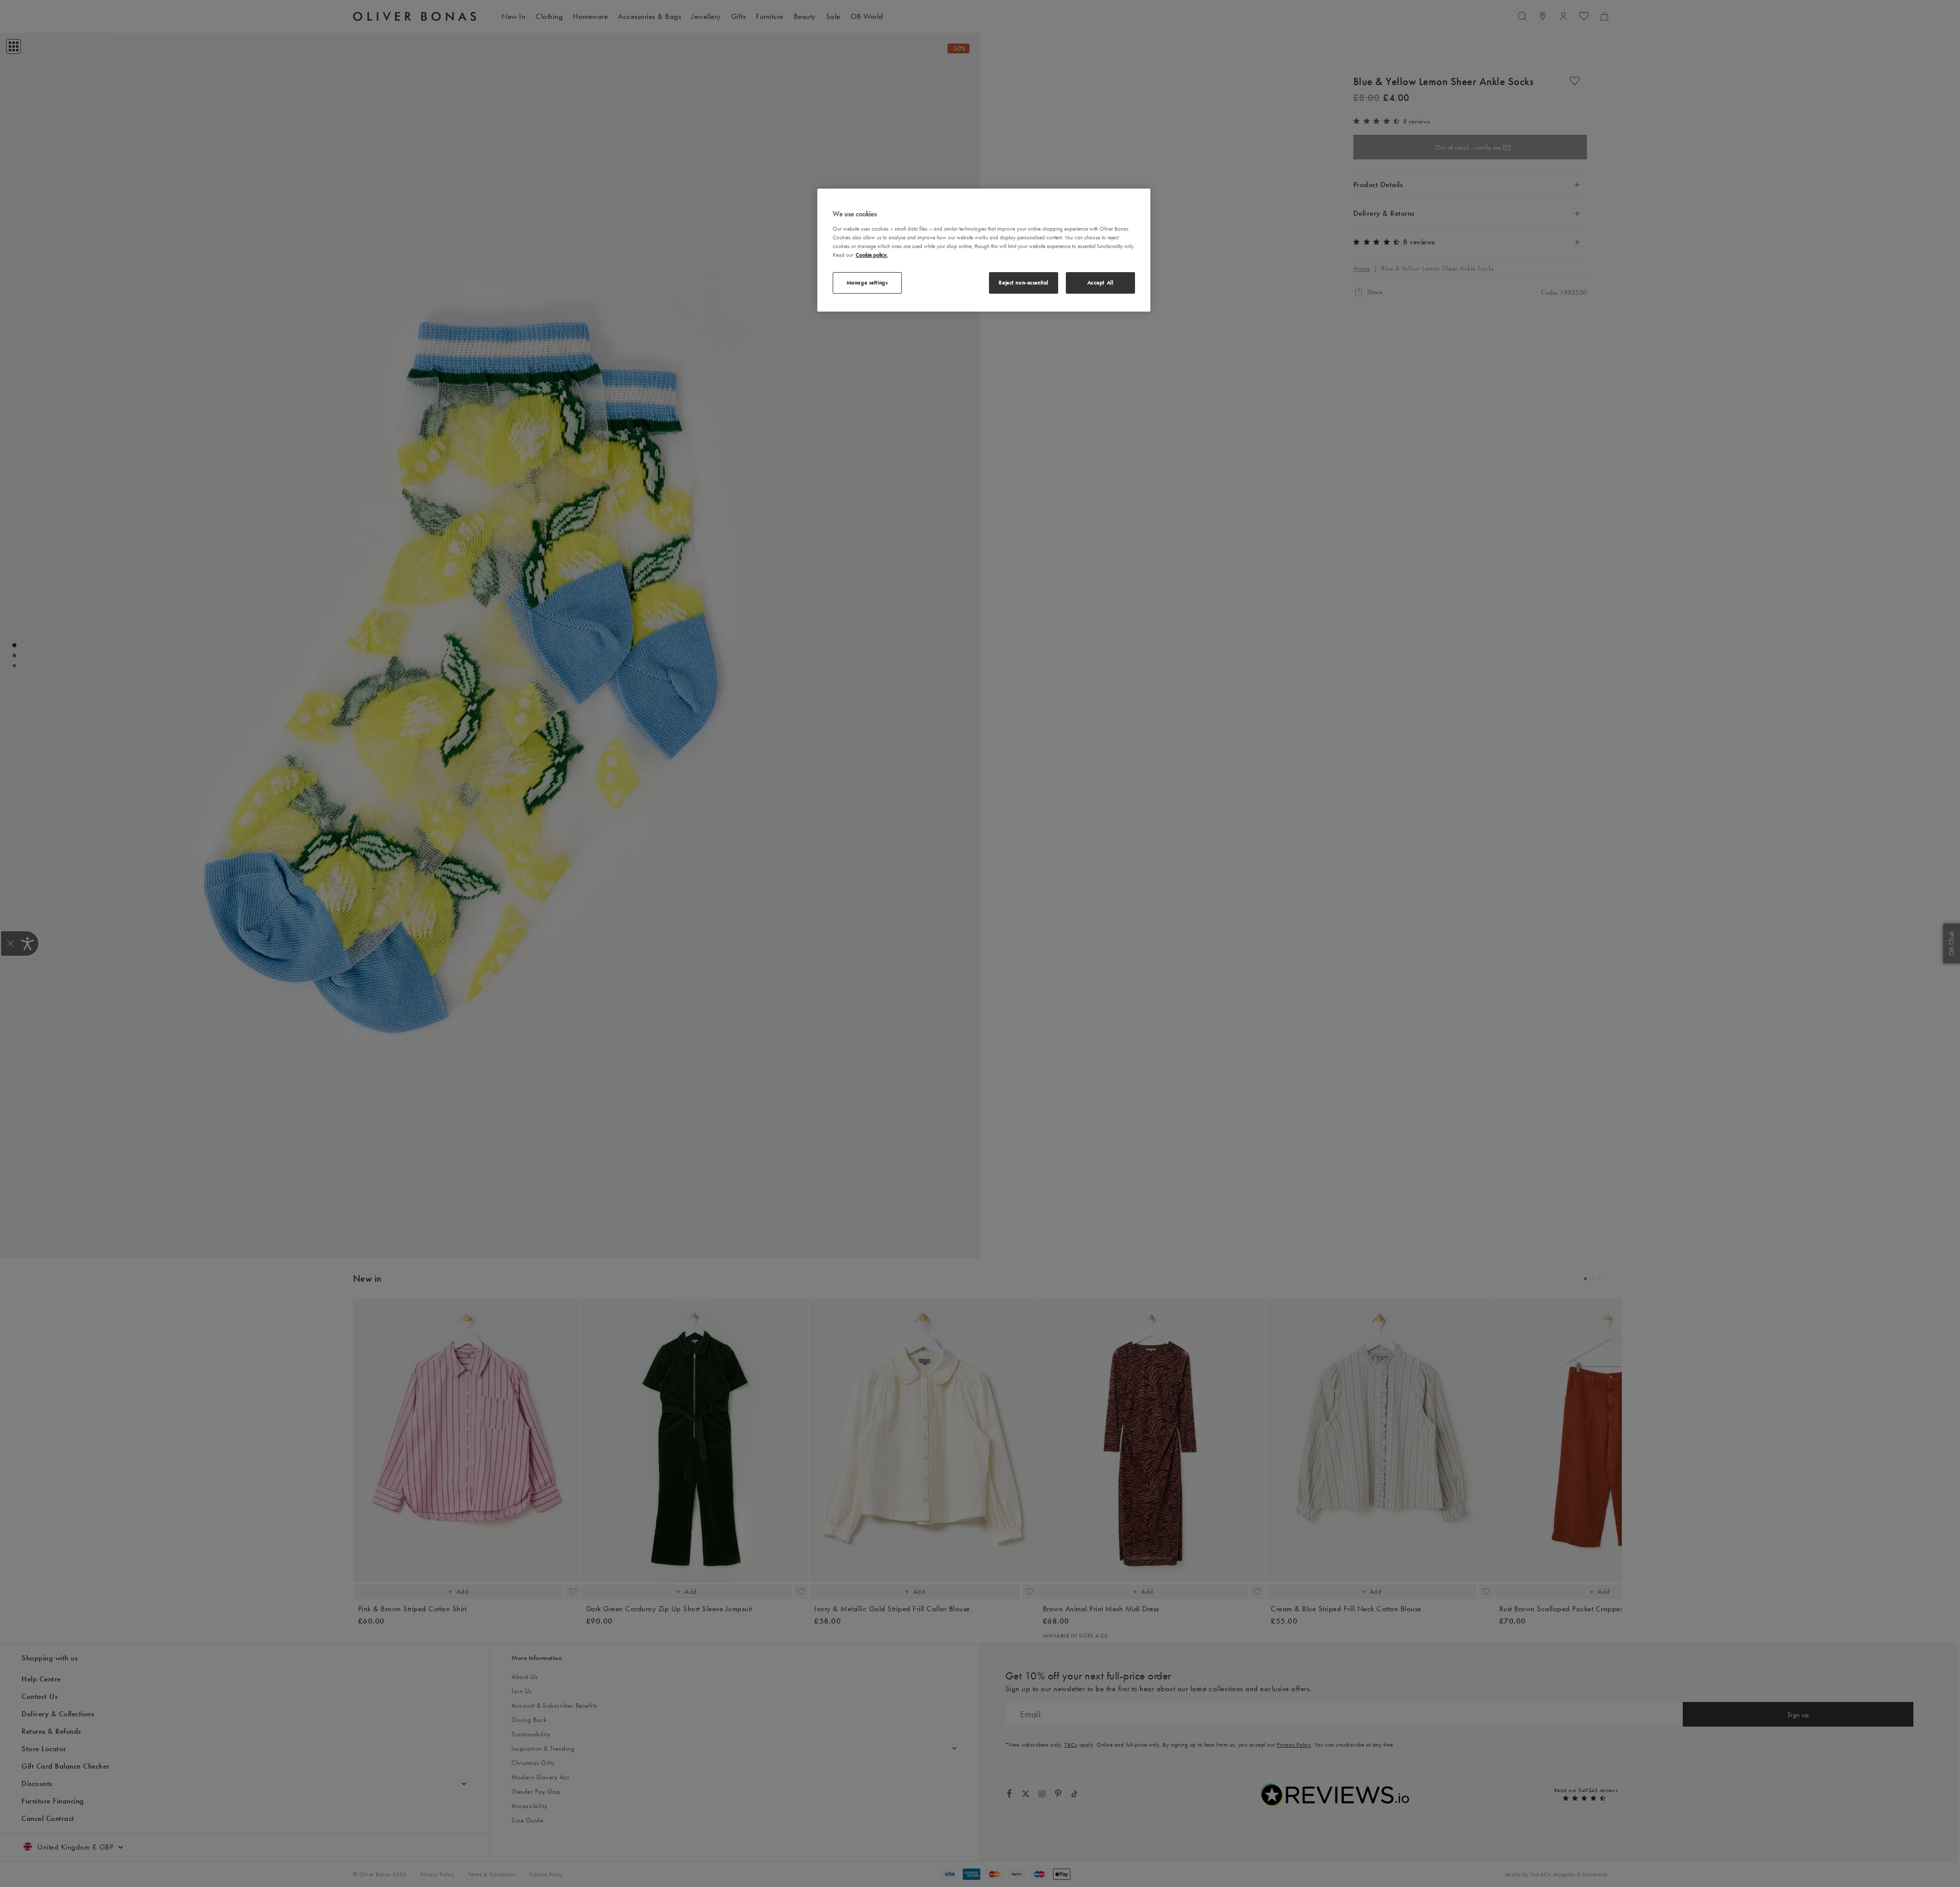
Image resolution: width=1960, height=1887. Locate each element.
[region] (984, 250)
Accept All (1100, 282)
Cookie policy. (872, 255)
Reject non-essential (1023, 282)
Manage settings (867, 282)
